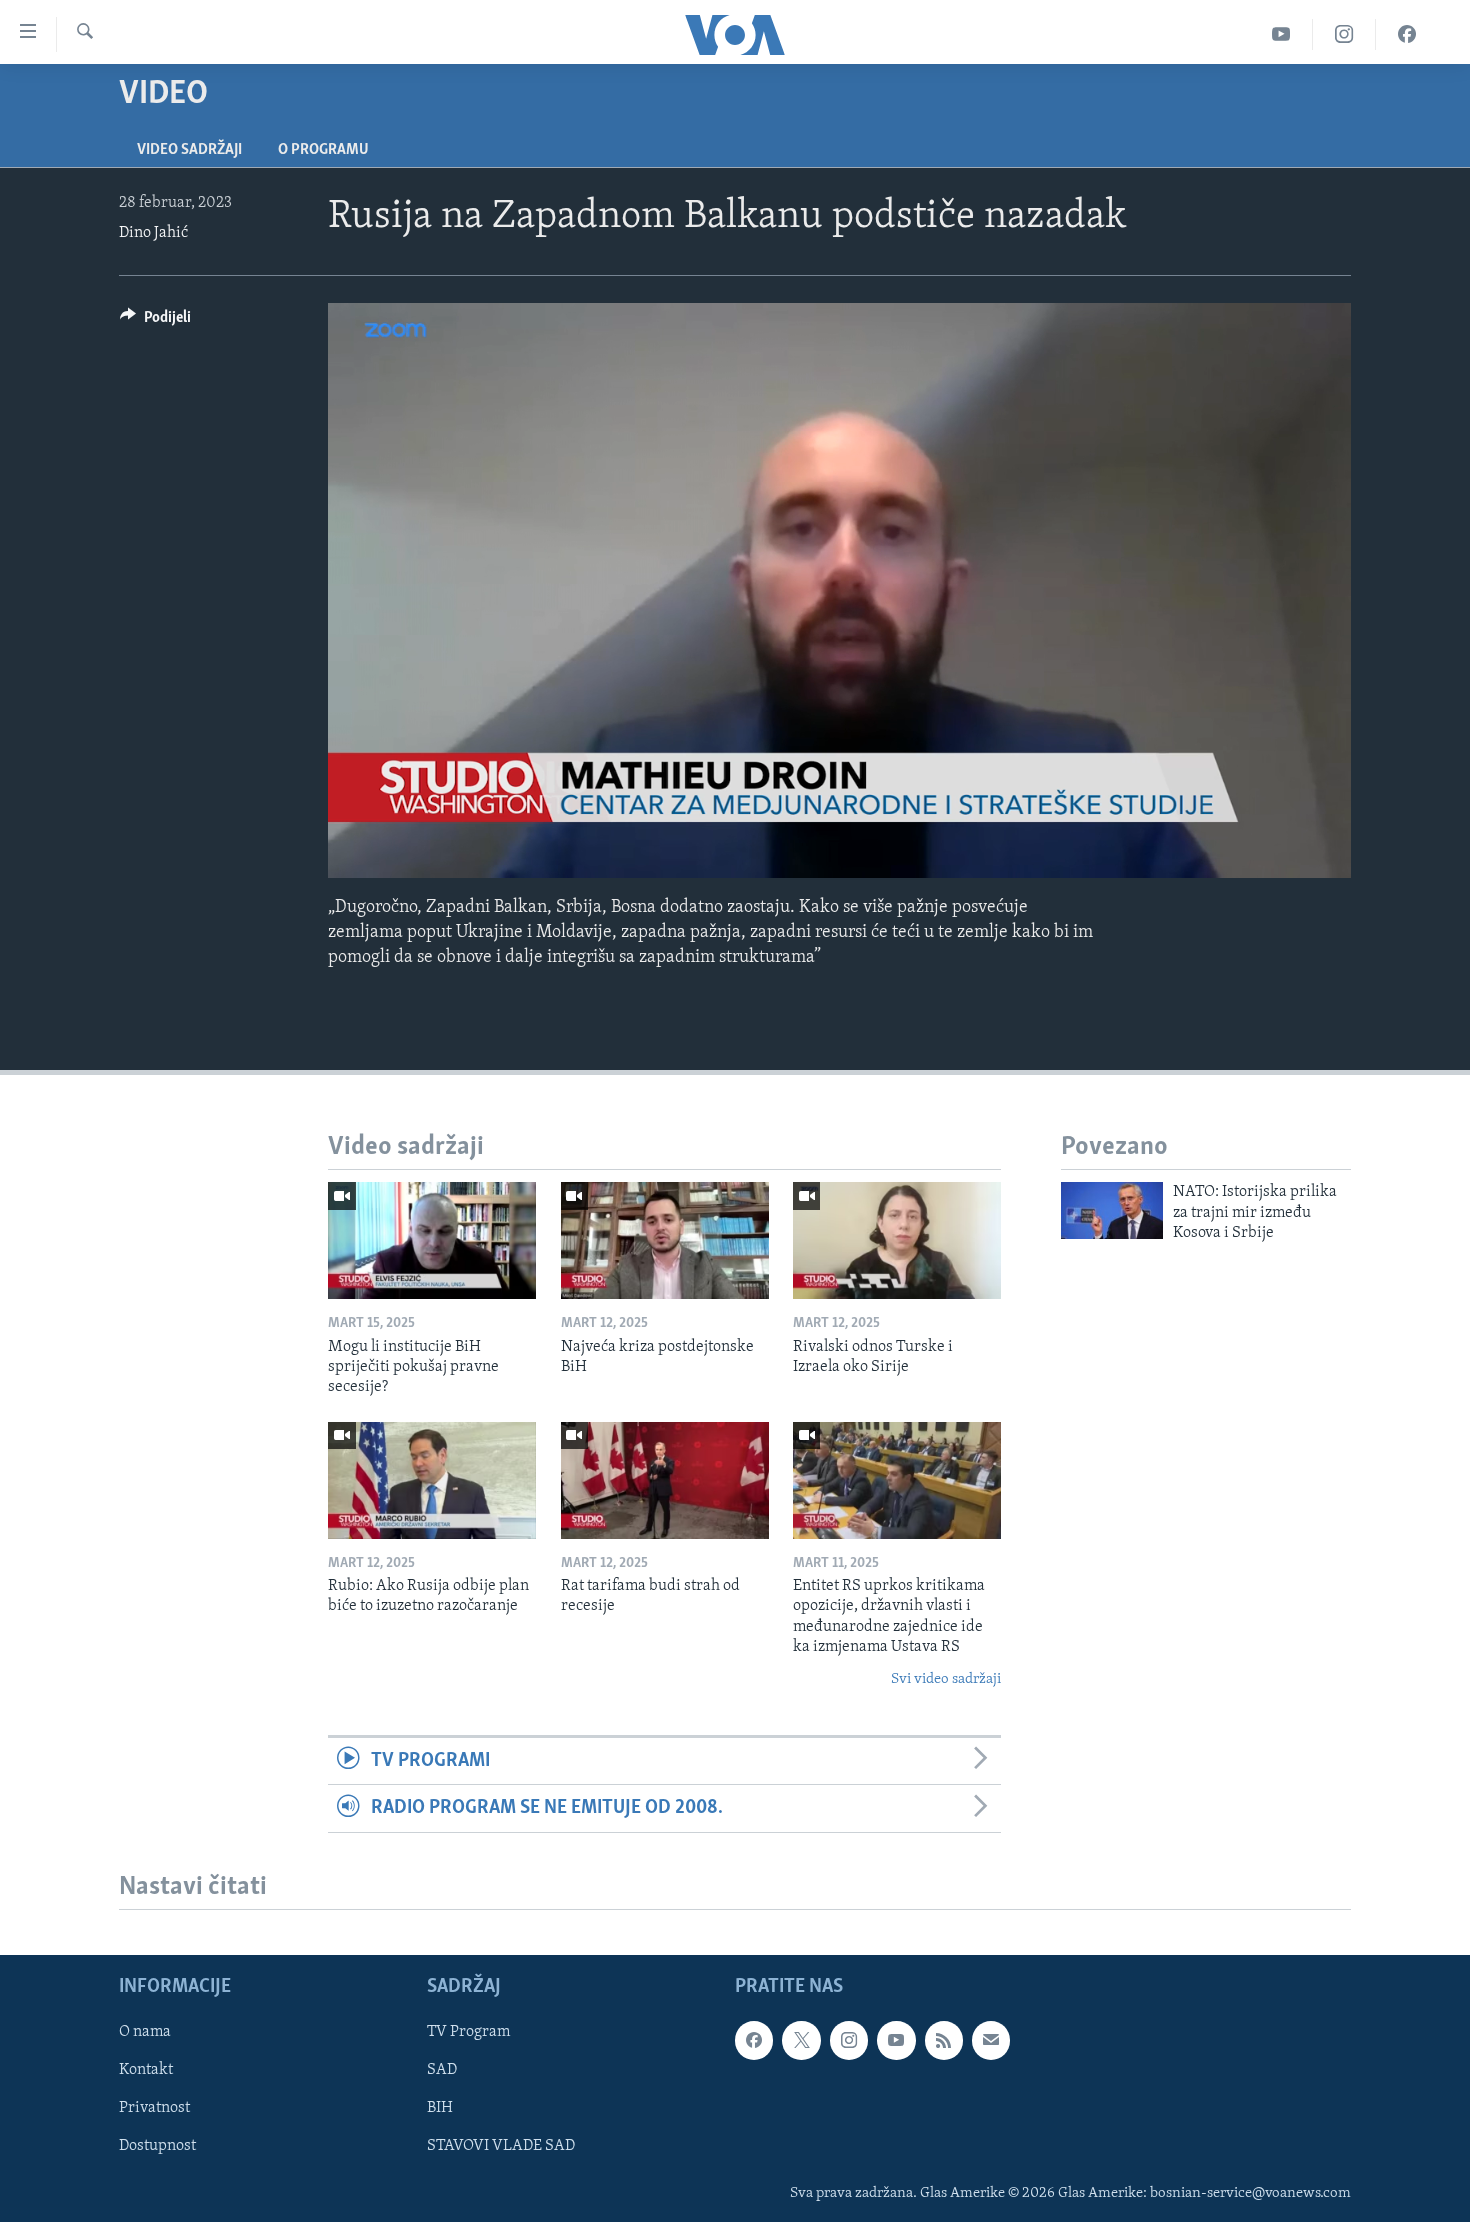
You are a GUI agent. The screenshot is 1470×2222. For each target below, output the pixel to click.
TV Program (468, 2032)
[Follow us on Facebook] (754, 2040)
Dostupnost (157, 2146)
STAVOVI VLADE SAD (501, 2146)
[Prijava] (991, 2040)
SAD (442, 2070)
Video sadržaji (189, 150)
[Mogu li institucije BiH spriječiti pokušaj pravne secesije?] (432, 1240)
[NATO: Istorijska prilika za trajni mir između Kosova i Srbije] (1112, 1210)
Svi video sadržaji (946, 1679)
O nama (145, 2032)
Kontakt (146, 2070)
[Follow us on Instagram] (849, 2040)
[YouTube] (1281, 34)
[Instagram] (1344, 34)
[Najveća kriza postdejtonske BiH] (665, 1240)
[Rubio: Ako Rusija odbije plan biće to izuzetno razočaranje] (432, 1480)
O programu (323, 150)
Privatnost (154, 2108)
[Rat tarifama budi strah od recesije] (665, 1480)
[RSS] (944, 2040)
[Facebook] (1407, 34)
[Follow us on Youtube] (896, 2040)
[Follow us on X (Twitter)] (801, 2040)
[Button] (155, 322)
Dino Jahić (153, 233)
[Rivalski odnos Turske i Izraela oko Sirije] (897, 1240)
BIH (440, 2108)
